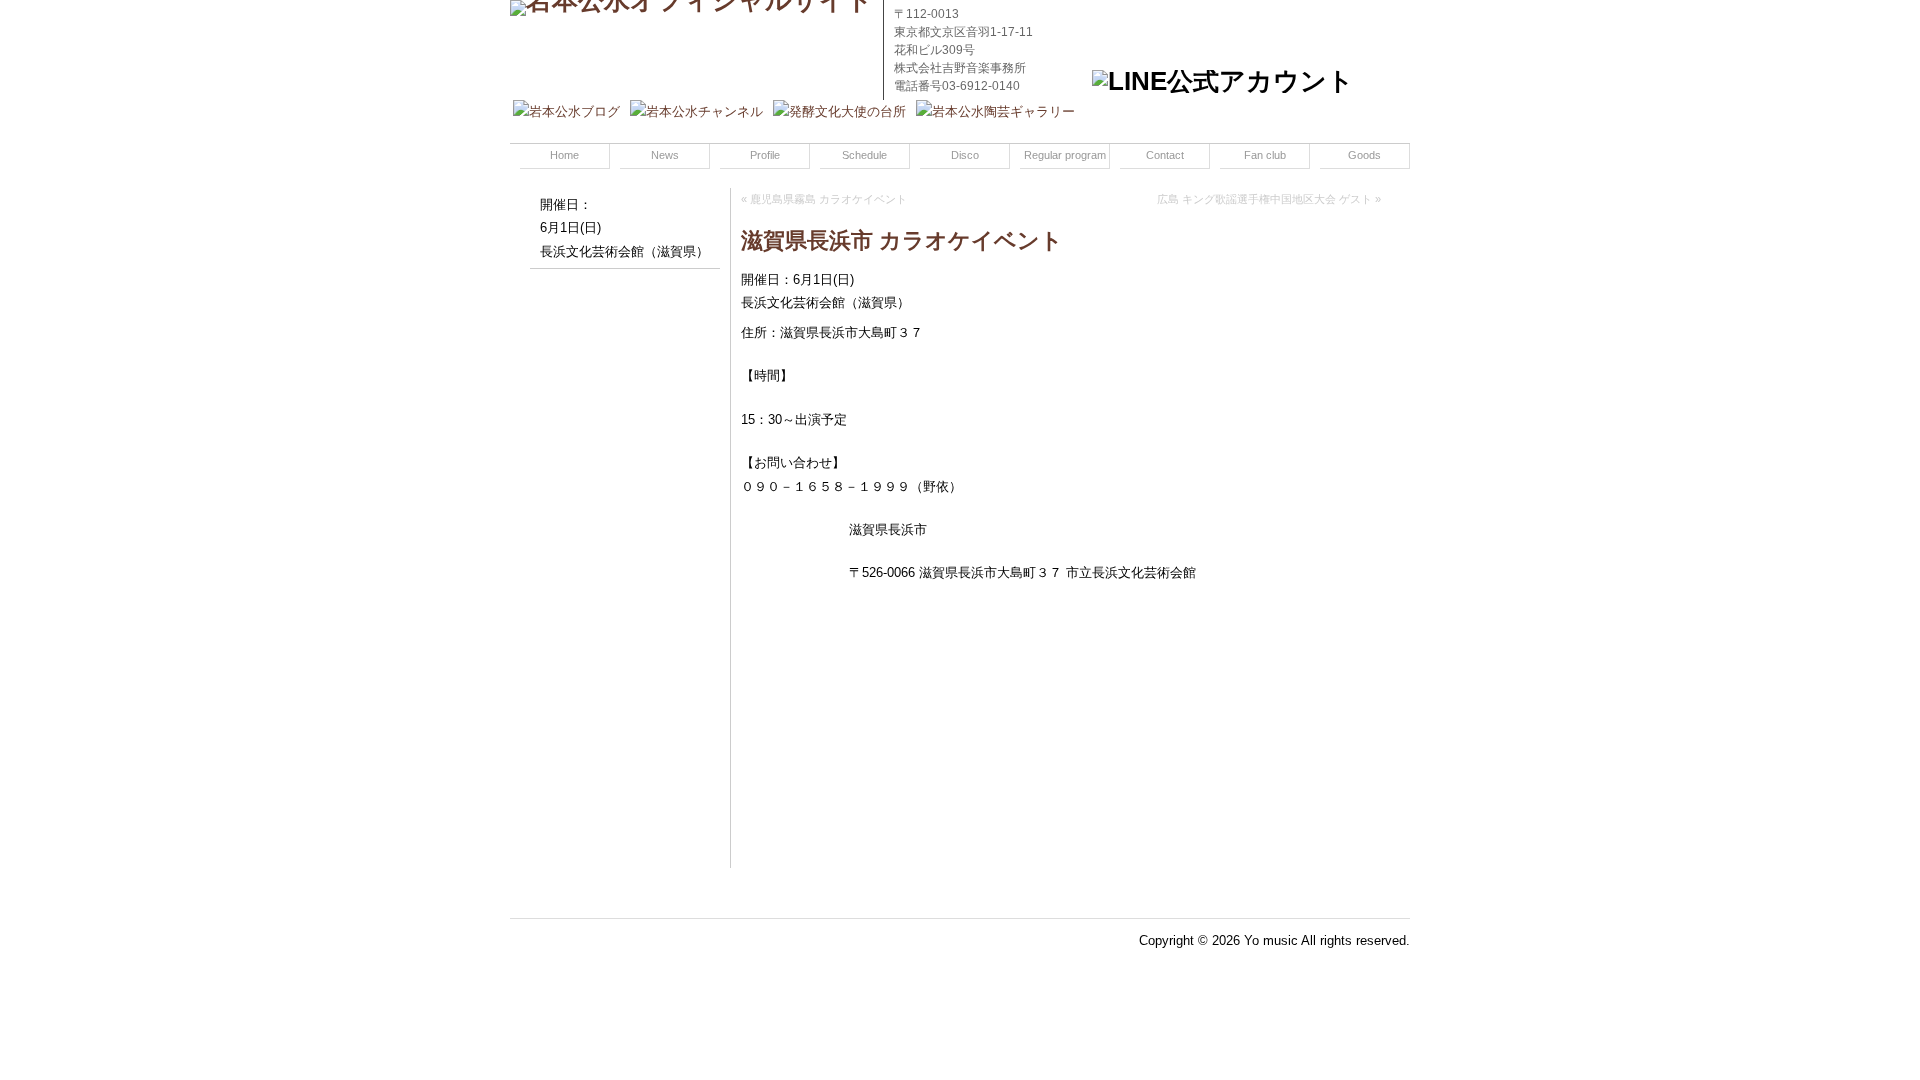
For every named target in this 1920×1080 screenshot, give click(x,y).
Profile (765, 155)
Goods (1364, 155)
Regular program (1065, 155)
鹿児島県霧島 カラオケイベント (828, 199)
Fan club (1265, 155)
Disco (965, 155)
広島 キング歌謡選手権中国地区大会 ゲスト (1264, 199)
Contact (1165, 155)
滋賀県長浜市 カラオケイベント (902, 240)
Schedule (864, 155)
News (665, 155)
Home (564, 155)
